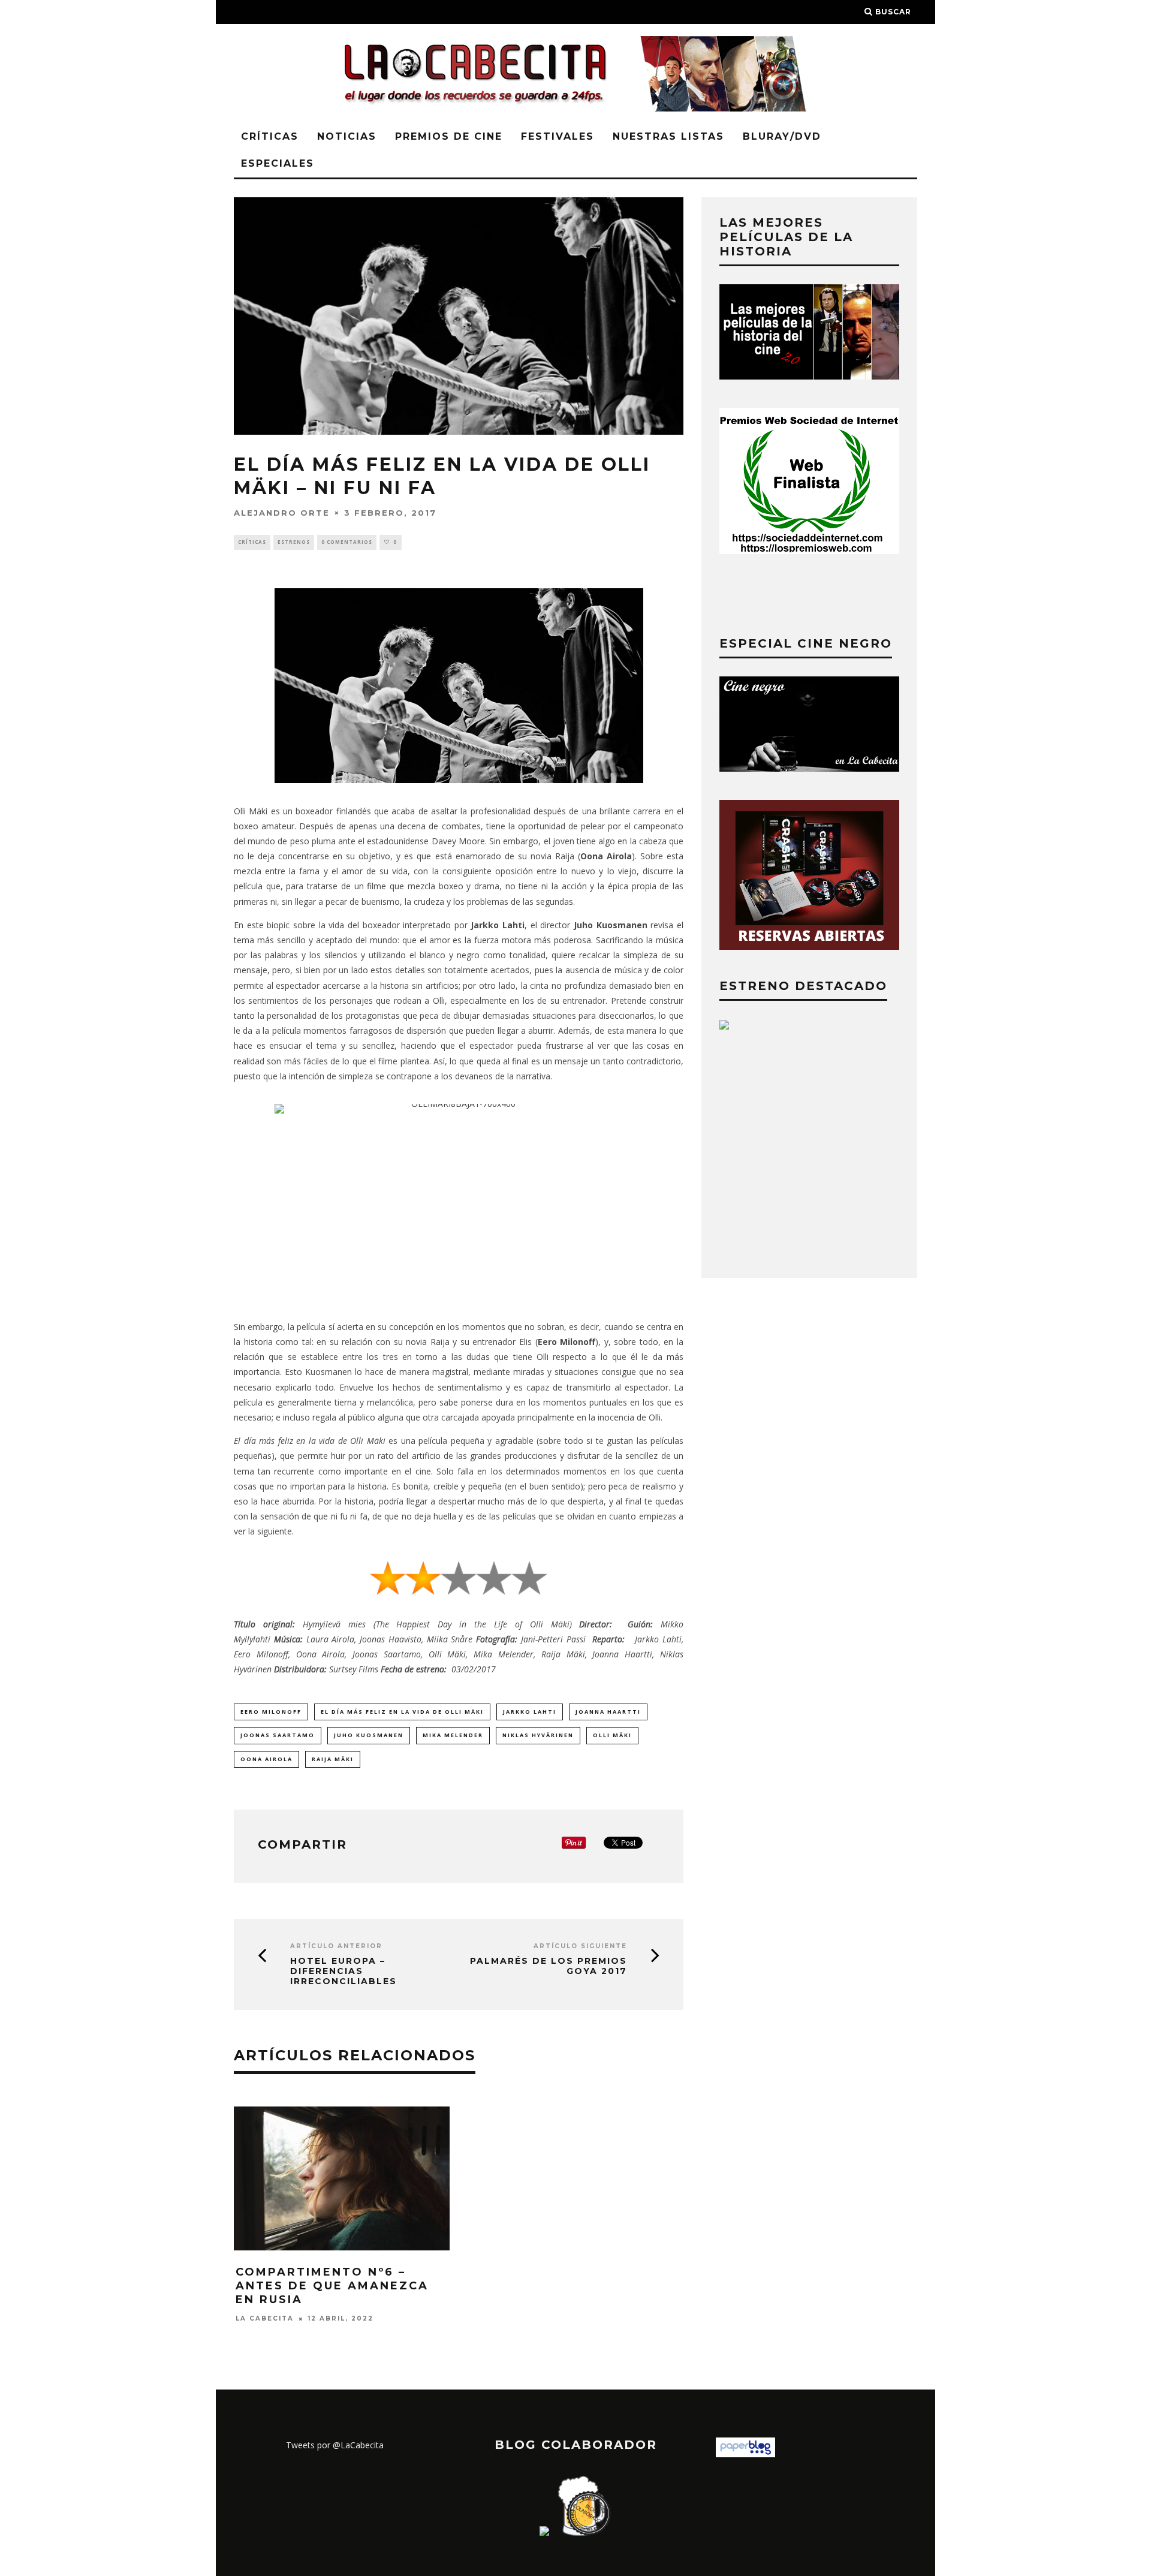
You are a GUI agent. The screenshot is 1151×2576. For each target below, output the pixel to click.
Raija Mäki (333, 1759)
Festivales (558, 136)
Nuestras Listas (668, 136)
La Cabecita (265, 2318)
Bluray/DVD (782, 136)
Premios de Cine (449, 136)
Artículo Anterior (336, 1946)
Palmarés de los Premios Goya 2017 (549, 1966)
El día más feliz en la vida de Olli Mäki (402, 1712)
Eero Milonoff (271, 1712)
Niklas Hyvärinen (538, 1735)
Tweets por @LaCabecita (335, 2445)
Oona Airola (266, 1759)
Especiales (278, 163)
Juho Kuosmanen (369, 1735)
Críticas (270, 136)
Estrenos (294, 542)
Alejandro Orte (282, 513)
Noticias (347, 136)
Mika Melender (453, 1735)
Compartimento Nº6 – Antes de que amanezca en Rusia (332, 2286)
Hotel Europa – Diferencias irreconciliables (344, 1971)
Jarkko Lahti (530, 1712)
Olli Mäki (612, 1735)
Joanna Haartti (608, 1712)
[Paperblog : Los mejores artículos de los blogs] (745, 2454)
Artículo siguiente (580, 1946)
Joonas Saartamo (278, 1735)
